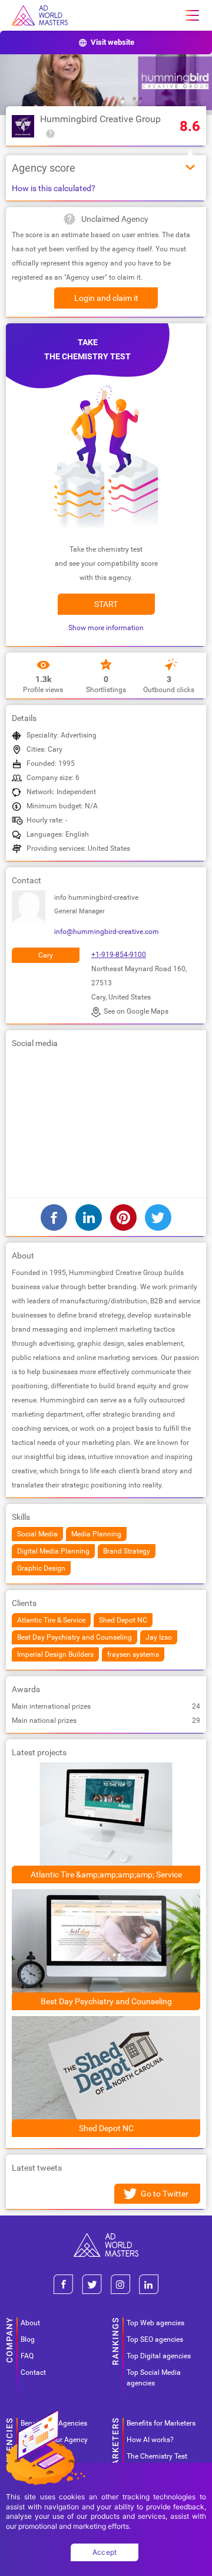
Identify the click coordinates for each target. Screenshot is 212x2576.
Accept (105, 2552)
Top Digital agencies (159, 2356)
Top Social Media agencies (154, 2378)
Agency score (44, 168)
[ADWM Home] (106, 2238)
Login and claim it (106, 298)
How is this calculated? (54, 188)
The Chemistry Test (157, 2456)
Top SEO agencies (155, 2339)
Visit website (112, 42)
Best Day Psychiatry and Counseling (106, 2001)
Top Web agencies (155, 2323)
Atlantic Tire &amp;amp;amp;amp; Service (106, 1874)
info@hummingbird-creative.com (107, 932)
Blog (28, 2339)
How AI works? (150, 2440)
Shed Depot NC (106, 2128)
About (30, 2323)
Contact (33, 2372)
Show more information (106, 628)
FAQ (27, 2356)
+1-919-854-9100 (119, 955)
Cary (46, 955)
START (106, 604)
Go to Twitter (165, 2194)
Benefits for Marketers (161, 2423)
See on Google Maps (136, 1011)
